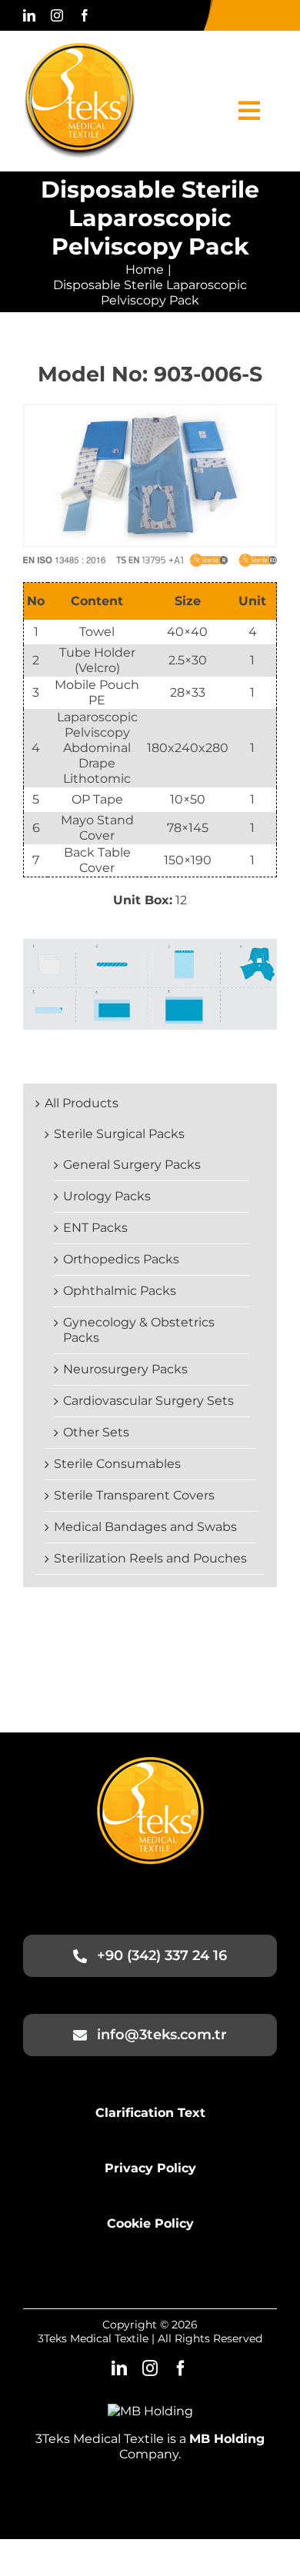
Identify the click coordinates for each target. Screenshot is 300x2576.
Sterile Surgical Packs (119, 1134)
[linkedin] (29, 15)
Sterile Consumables (117, 1464)
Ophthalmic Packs (120, 1291)
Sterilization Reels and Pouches (150, 1558)
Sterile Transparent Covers (134, 1495)
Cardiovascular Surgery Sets (148, 1401)
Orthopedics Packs (121, 1259)
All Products (82, 1103)
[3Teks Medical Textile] (80, 49)
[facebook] (85, 15)
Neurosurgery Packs (125, 1369)
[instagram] (57, 15)
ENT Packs (95, 1228)
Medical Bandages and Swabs (145, 1527)
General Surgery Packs (132, 1165)
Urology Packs (107, 1196)
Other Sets (96, 1432)
